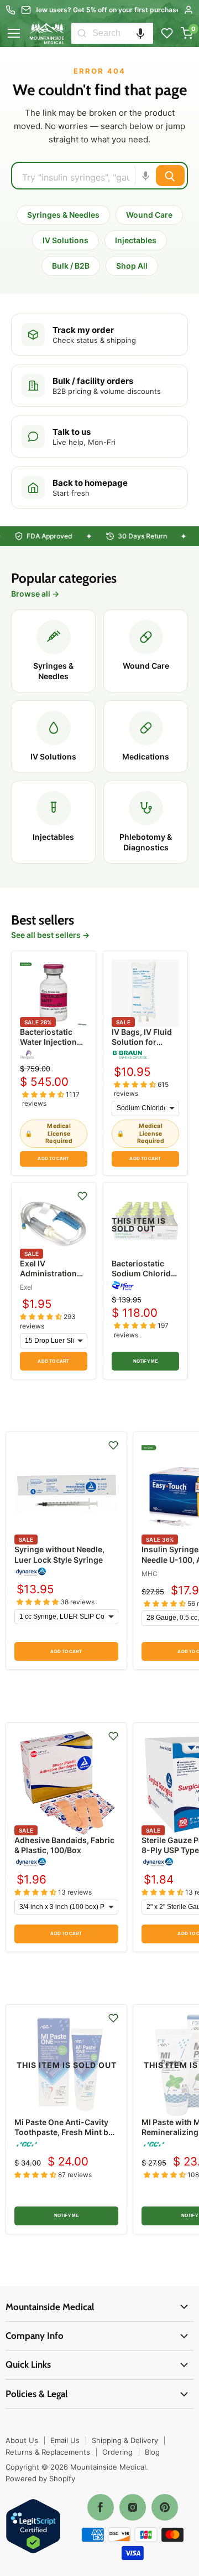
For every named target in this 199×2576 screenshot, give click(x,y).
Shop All (132, 266)
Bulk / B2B (71, 266)
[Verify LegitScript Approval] (33, 2527)
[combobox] (123, 33)
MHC (150, 1574)
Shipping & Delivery (125, 2440)
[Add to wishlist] (82, 1196)
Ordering (117, 2452)
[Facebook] (101, 2507)
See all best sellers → (50, 935)
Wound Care (149, 215)
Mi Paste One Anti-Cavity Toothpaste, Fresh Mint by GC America (64, 2132)
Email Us (65, 2440)
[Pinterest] (165, 2507)
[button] (140, 33)
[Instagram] (133, 2507)
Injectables (136, 240)
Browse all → (35, 594)
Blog (152, 2452)
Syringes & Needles (63, 215)
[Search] (82, 33)
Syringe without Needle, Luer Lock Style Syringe (59, 1554)
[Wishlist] (167, 33)
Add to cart (53, 1159)
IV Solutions (66, 240)
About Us (22, 2440)
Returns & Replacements (48, 2452)
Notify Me (145, 1361)
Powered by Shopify (40, 2478)
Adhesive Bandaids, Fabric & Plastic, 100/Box (64, 1845)
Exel (26, 1287)
